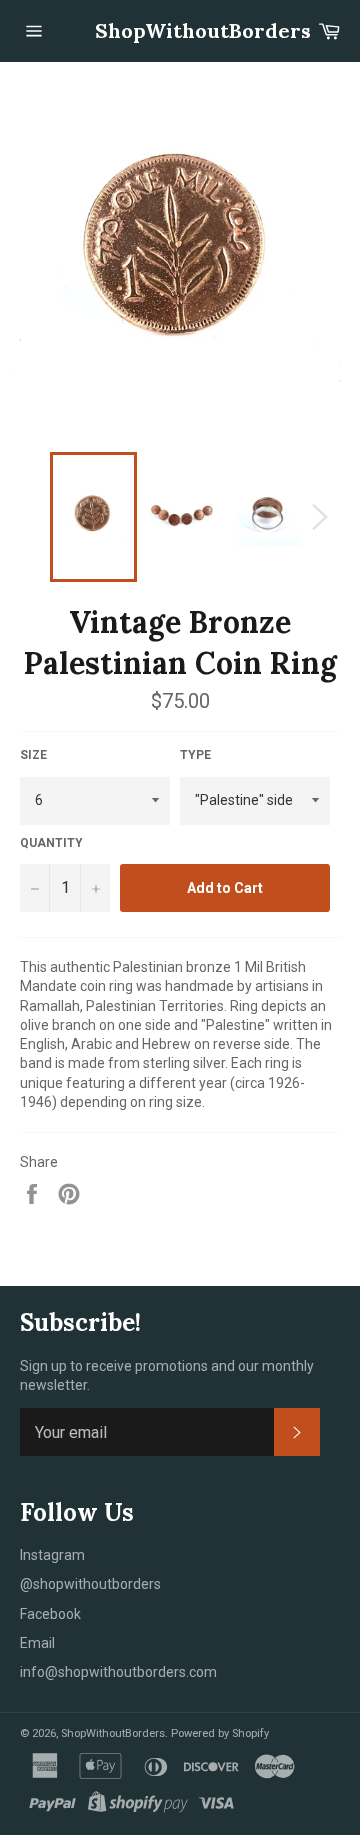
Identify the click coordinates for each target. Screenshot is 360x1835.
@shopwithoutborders (90, 1584)
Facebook (50, 1614)
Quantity (51, 843)
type (195, 755)
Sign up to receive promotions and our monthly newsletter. (167, 1375)
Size (33, 755)
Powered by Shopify (220, 1733)
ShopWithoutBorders (180, 30)
